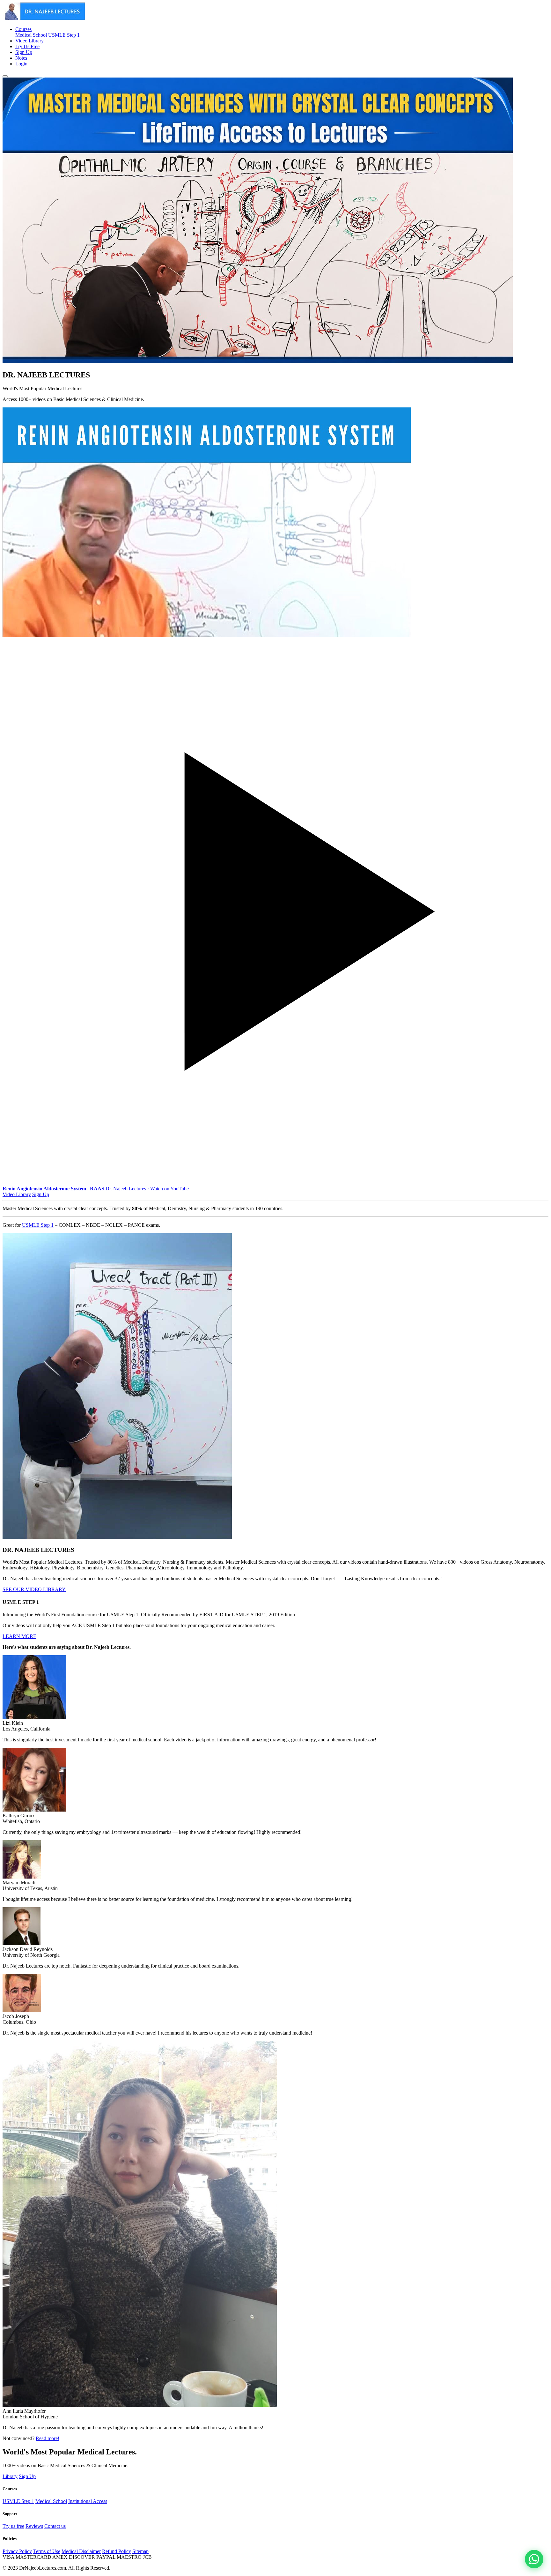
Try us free (13, 2526)
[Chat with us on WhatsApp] (534, 2559)
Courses (23, 29)
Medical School (31, 35)
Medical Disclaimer (81, 2551)
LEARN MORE (19, 1636)
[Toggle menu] (5, 76)
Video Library (29, 41)
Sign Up (24, 52)
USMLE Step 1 (64, 35)
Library (10, 2476)
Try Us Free (27, 46)
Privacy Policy (17, 2551)
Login (21, 64)
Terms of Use (47, 2551)
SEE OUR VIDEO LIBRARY (34, 1589)
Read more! (48, 2438)
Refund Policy (117, 2551)
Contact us (55, 2526)
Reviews (34, 2526)
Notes (21, 58)
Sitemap (140, 2551)
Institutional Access (88, 2501)
